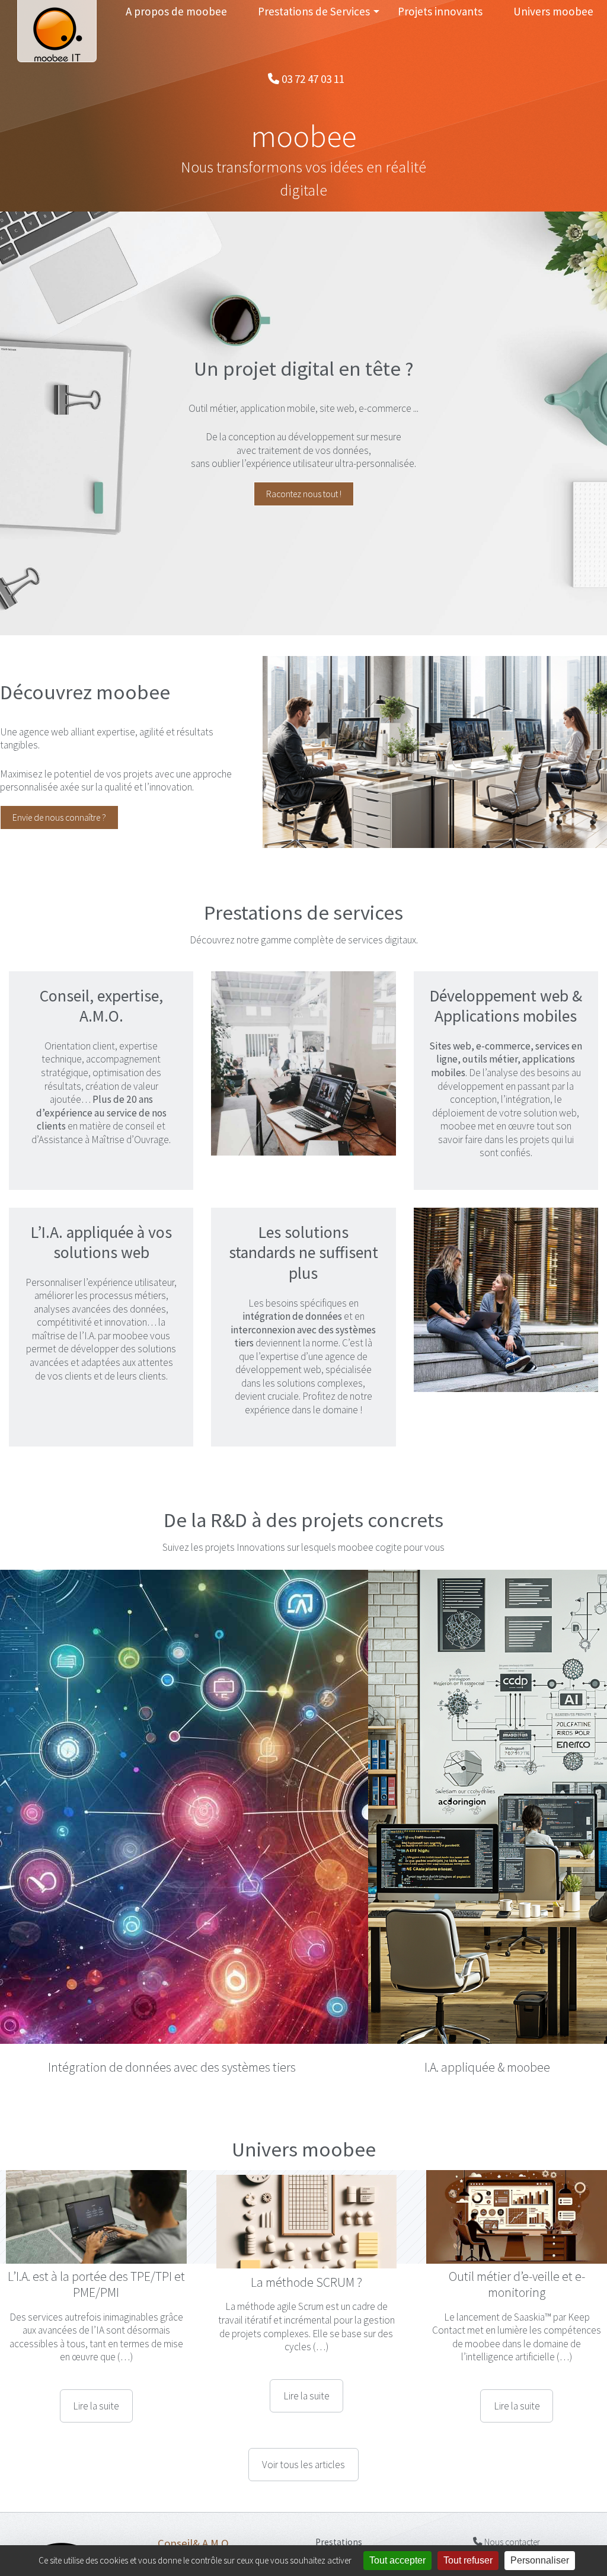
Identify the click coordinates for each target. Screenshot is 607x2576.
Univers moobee (553, 11)
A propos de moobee (176, 11)
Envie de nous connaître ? (59, 817)
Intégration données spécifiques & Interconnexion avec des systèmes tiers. (379, 2379)
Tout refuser (468, 2560)
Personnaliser (540, 2560)
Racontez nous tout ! (304, 494)
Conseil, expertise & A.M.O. (368, 2335)
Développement (349, 2320)
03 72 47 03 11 (312, 79)
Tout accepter (397, 2560)
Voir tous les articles (303, 2228)
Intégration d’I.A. (350, 2351)
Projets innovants (440, 11)
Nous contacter (511, 2305)
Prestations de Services (314, 11)
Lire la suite (96, 2169)
